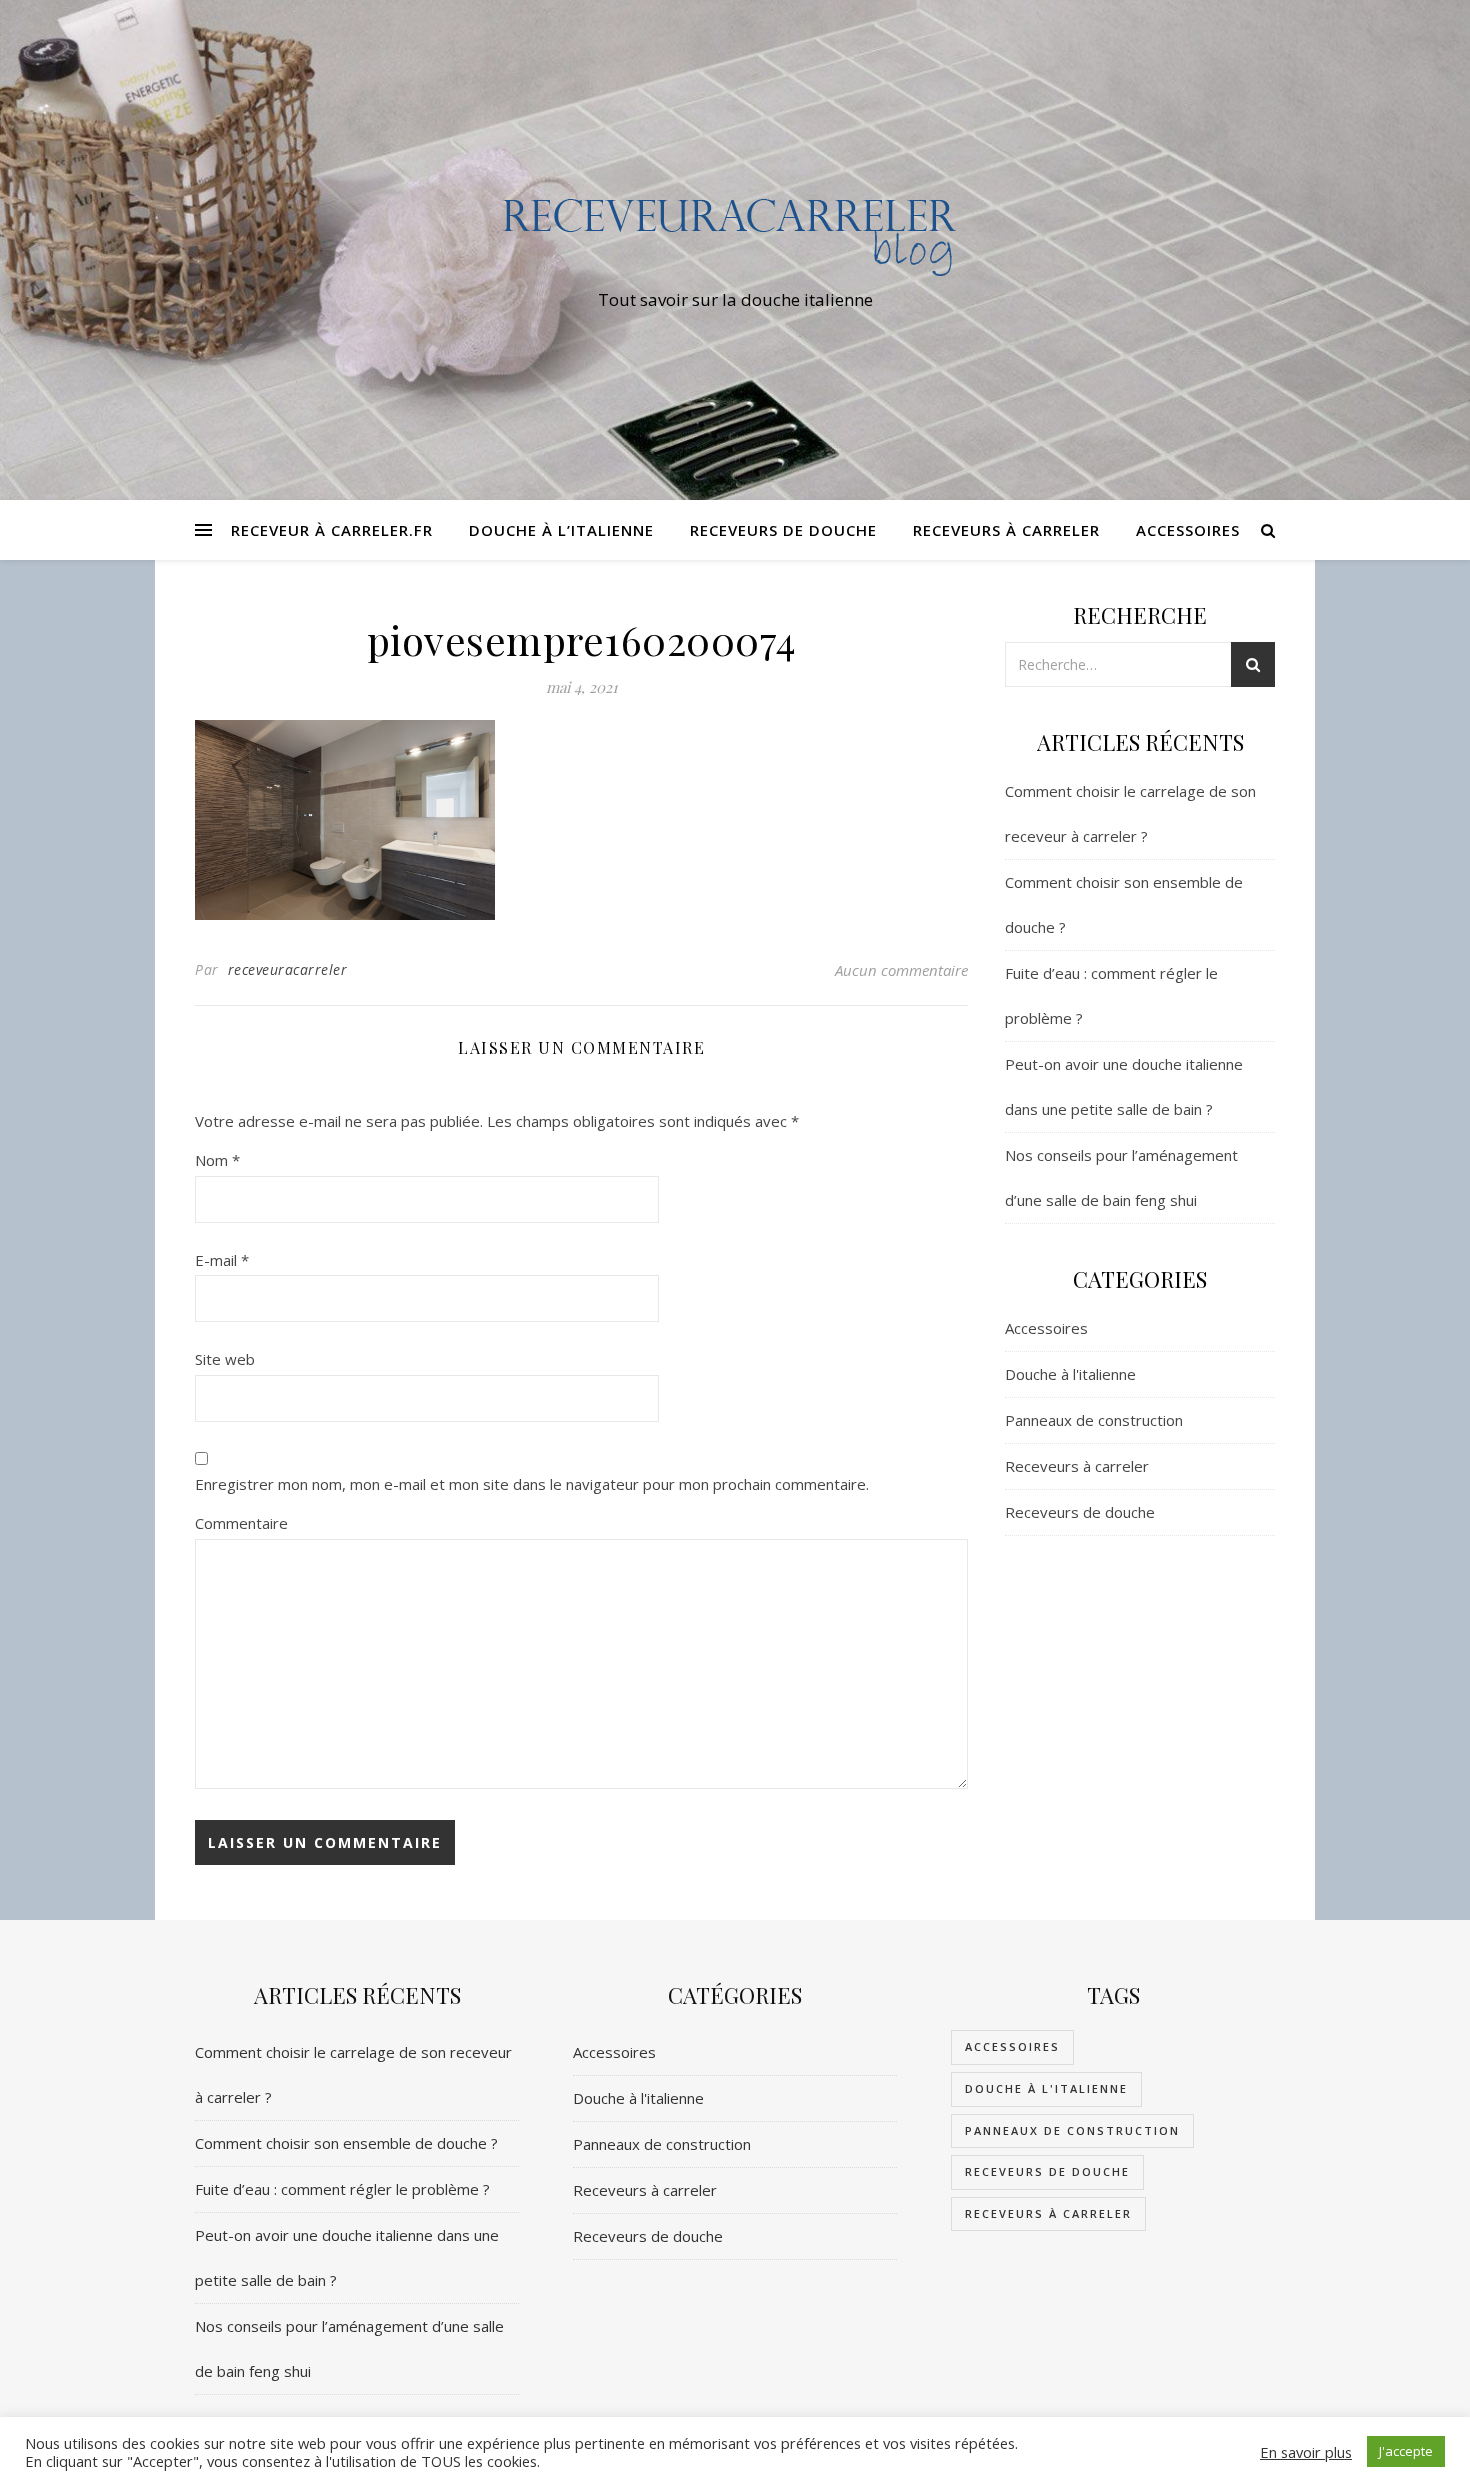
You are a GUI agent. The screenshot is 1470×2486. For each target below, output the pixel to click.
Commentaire (241, 1523)
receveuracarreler (288, 969)
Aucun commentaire (901, 970)
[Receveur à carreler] (735, 231)
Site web (225, 1359)
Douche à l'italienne (1070, 1374)
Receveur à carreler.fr (332, 530)
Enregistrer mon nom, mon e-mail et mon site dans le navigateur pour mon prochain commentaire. (532, 1484)
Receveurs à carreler (1006, 530)
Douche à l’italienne (561, 530)
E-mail (222, 1260)
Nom (217, 1160)
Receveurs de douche (783, 530)
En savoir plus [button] (1306, 2452)
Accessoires (1188, 530)
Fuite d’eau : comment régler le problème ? (342, 2189)
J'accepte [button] (1406, 2451)
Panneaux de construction (1094, 1420)
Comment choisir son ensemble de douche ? (346, 2143)
